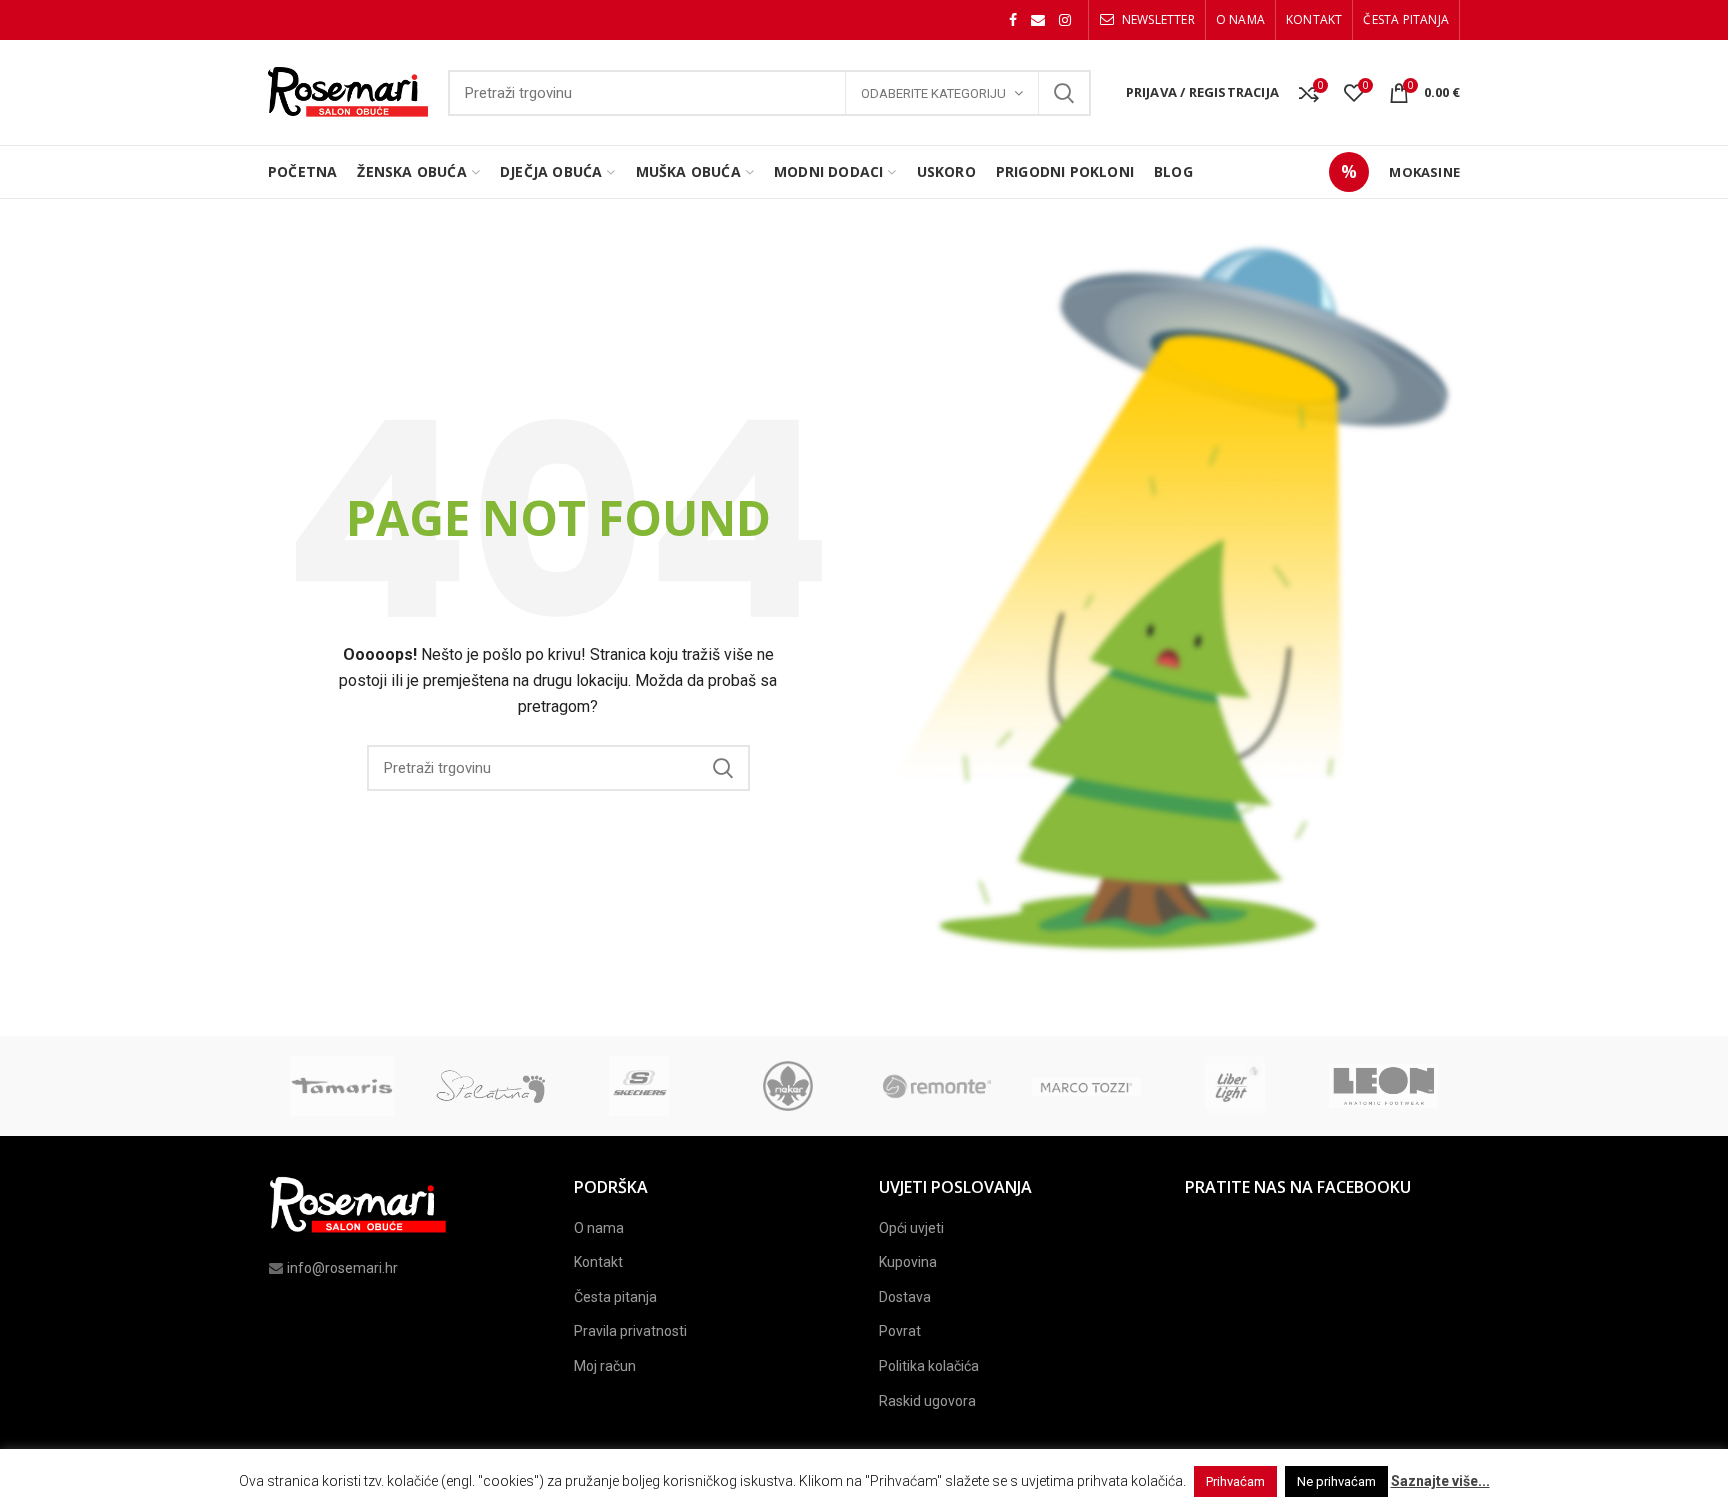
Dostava (905, 1297)
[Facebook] (1013, 20)
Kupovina (908, 1262)
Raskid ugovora (927, 1401)
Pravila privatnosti (630, 1331)
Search (1064, 93)
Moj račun (605, 1366)
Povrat (900, 1331)
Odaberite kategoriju (933, 93)
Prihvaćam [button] (1235, 1481)
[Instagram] (1065, 20)
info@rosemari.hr (342, 1268)
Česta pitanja (615, 1297)
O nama (599, 1228)
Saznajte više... (1440, 1481)
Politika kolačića (929, 1366)
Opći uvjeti (911, 1228)
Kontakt (598, 1262)
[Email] (1038, 20)
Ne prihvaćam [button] (1336, 1481)
